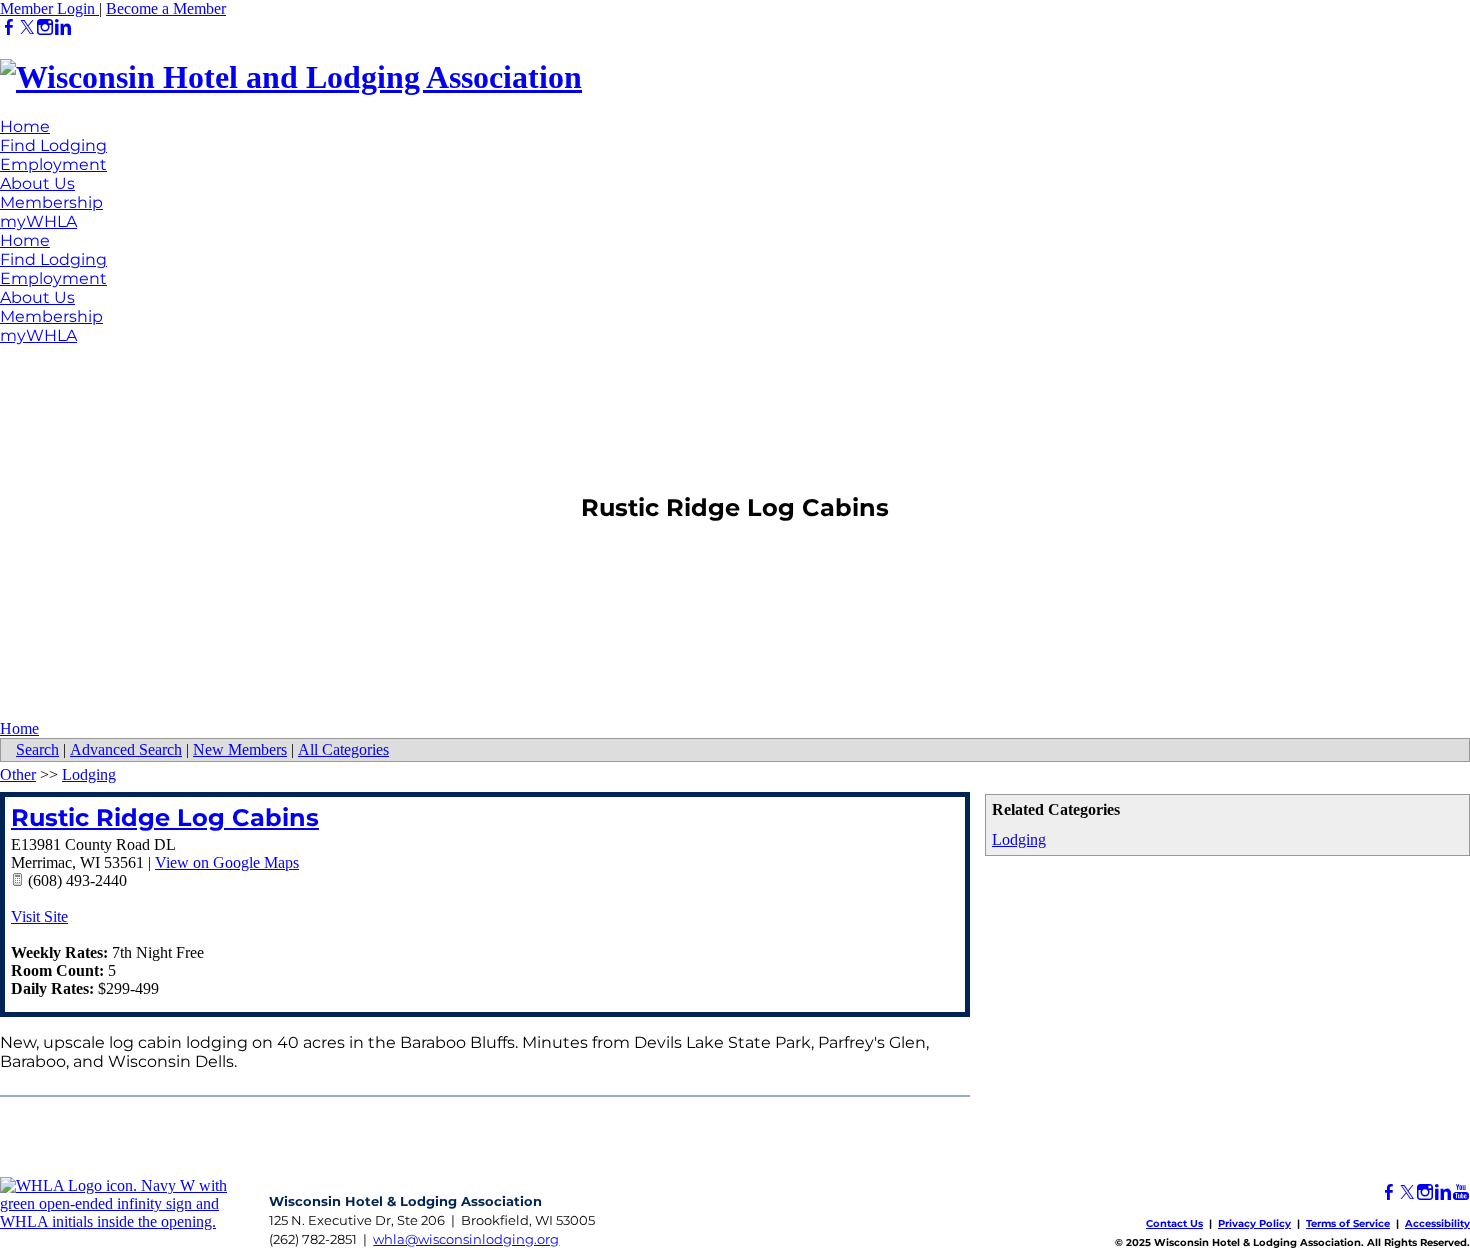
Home (25, 126)
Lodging (1019, 839)
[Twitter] (27, 27)
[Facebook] (9, 27)
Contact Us (1174, 1223)
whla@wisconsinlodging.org (466, 1239)
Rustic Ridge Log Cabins (165, 817)
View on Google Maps (227, 862)
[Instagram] (45, 27)
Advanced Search (126, 749)
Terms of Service (1348, 1223)
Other (18, 774)
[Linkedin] (63, 27)
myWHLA (38, 221)
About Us (37, 183)
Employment (53, 164)
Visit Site (39, 916)
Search (37, 749)
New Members (240, 749)
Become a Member (166, 8)
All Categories (343, 749)
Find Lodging (53, 145)
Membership (51, 202)
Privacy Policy (1254, 1223)
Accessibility (1437, 1223)
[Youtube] (1461, 1192)
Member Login (49, 8)
